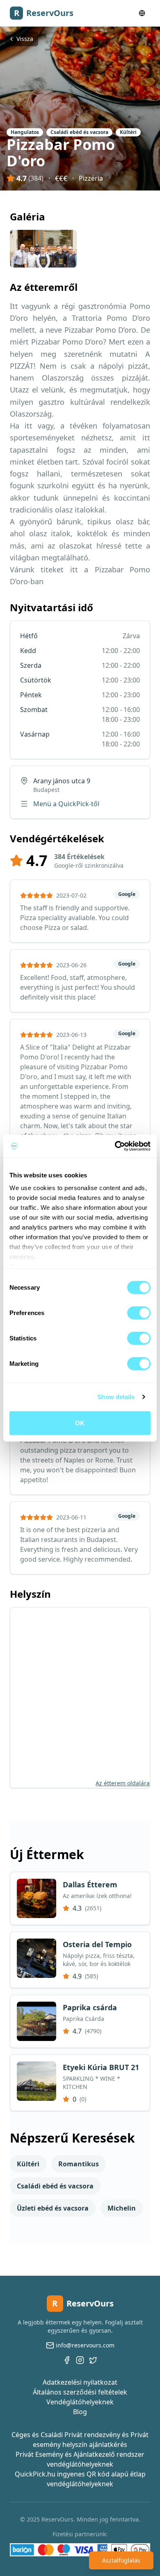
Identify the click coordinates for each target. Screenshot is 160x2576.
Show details (116, 1397)
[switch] (139, 1313)
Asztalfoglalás (121, 2560)
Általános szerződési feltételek (80, 2392)
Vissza (25, 39)
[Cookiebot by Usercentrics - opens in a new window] (115, 1146)
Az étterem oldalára (123, 1783)
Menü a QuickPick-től (66, 804)
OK (80, 1423)
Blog (80, 2412)
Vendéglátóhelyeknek (80, 2402)
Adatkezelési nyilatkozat (80, 2382)
